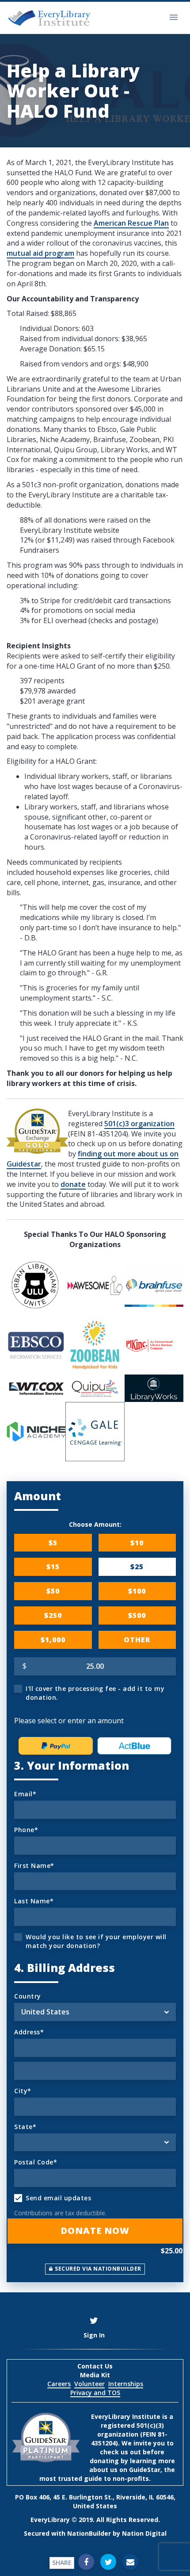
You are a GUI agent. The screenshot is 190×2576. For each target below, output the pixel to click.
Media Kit (95, 2375)
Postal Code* (36, 2162)
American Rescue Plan (131, 223)
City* (23, 2091)
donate (73, 1184)
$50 (53, 1591)
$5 (53, 1543)
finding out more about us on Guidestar (93, 1159)
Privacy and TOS (95, 2393)
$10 (137, 1543)
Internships (126, 2384)
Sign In (94, 2335)
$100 (137, 1591)
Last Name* (34, 1901)
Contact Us (95, 2366)
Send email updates (58, 2198)
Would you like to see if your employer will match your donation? (96, 1941)
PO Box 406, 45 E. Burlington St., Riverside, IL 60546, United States (95, 2501)
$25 (137, 1567)
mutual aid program (40, 253)
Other (137, 1640)
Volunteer (89, 2384)
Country (28, 1996)
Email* (25, 1794)
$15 (53, 1567)
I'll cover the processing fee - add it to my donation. (95, 1693)
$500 (137, 1615)
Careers (59, 2384)
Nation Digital (144, 2533)
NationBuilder (89, 2533)
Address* (29, 2032)
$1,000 (53, 1640)
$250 (53, 1615)
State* (25, 2127)
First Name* (34, 1866)
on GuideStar (140, 2470)
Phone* (26, 1830)
